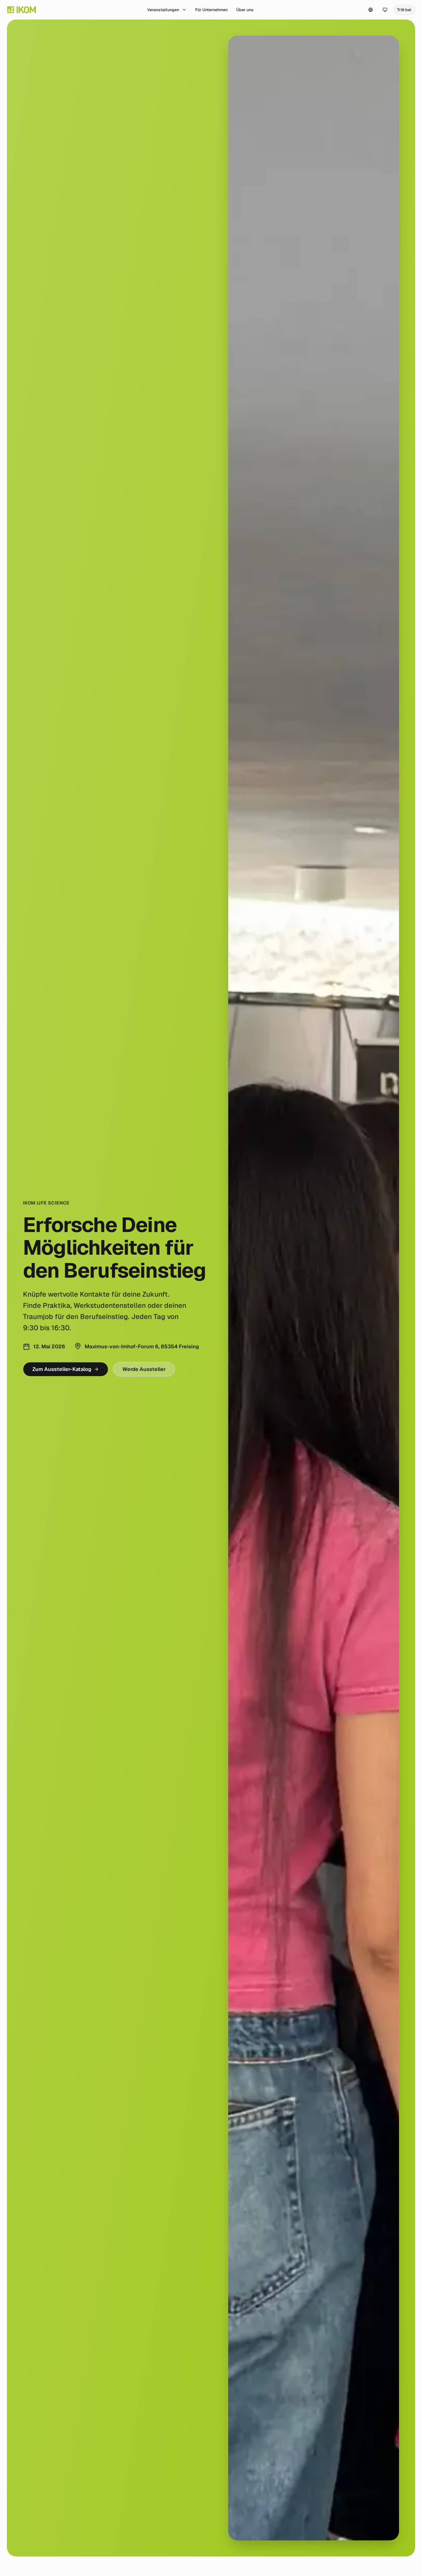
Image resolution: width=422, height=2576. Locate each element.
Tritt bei (404, 10)
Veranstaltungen (163, 10)
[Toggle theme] (385, 10)
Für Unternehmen (211, 10)
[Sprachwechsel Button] (371, 10)
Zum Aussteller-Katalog (62, 1369)
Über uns (245, 10)
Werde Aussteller (144, 1369)
